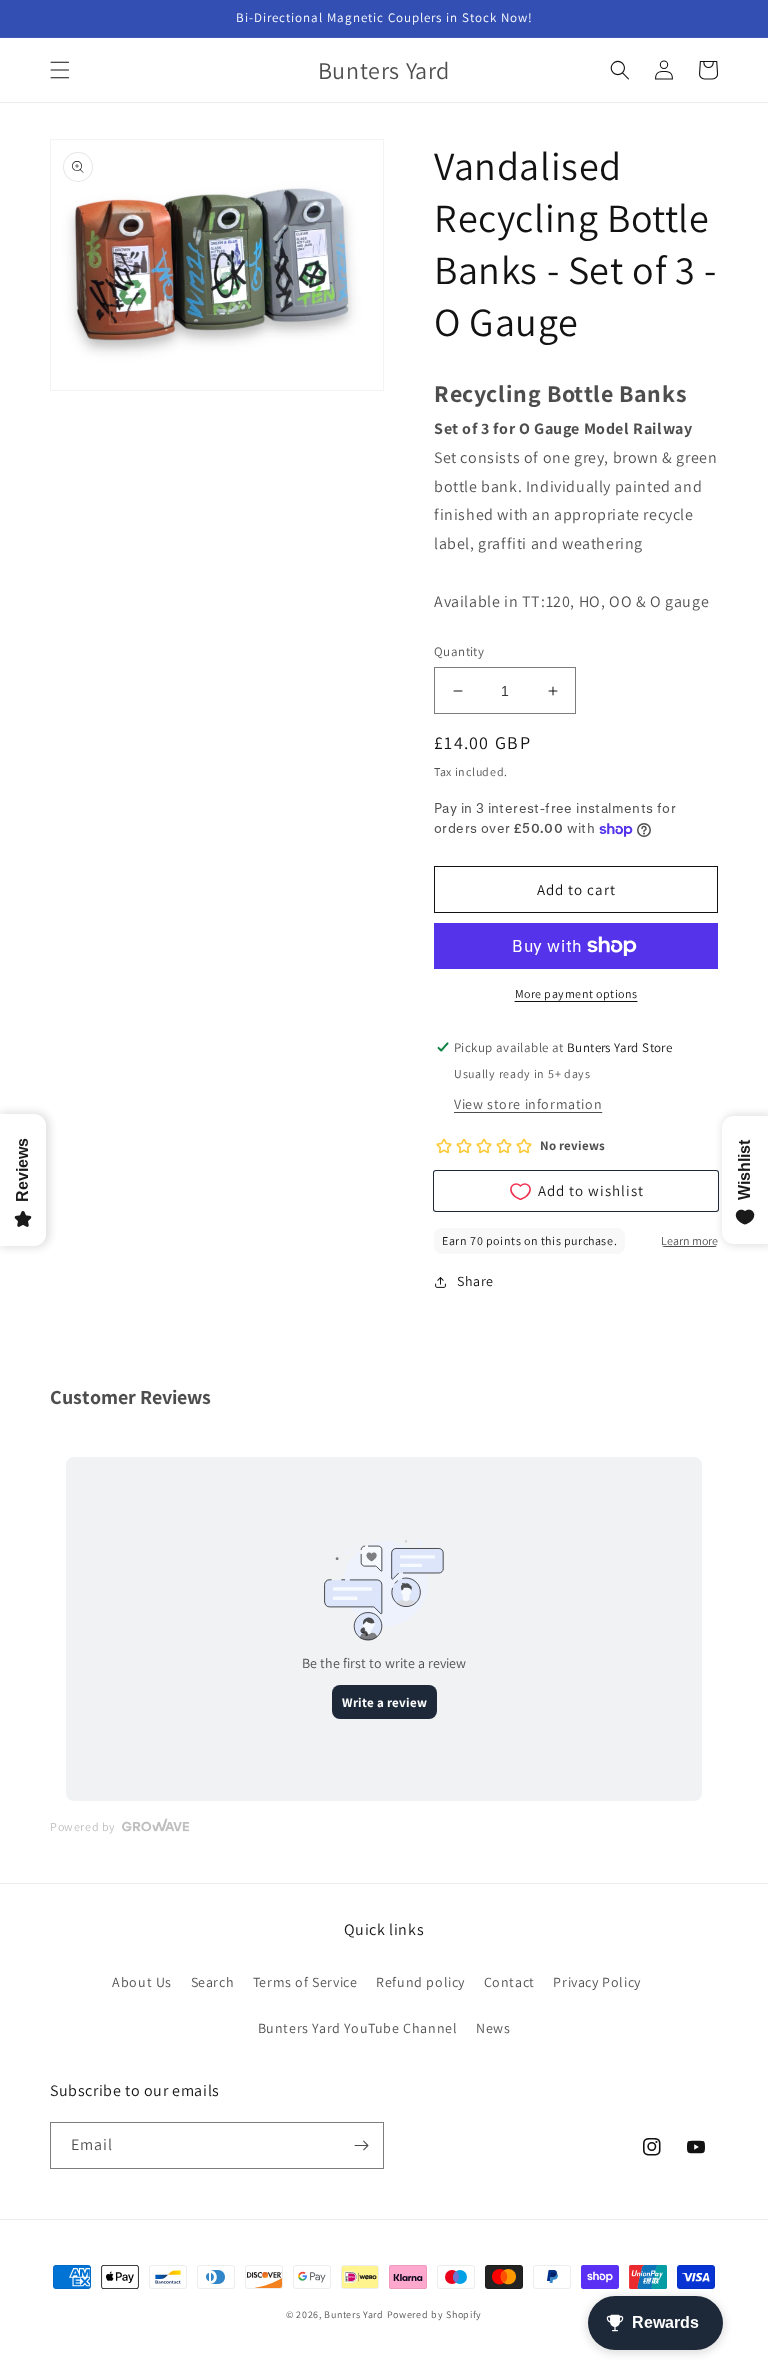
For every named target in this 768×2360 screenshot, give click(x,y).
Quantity (459, 651)
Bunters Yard (353, 2314)
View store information (528, 1104)
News (493, 2028)
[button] (60, 70)
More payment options (576, 993)
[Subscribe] (361, 2145)
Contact (509, 1982)
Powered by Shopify (435, 2314)
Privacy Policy (596, 1982)
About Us (142, 1982)
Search (213, 1982)
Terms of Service (305, 1982)
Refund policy (420, 1982)
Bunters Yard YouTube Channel (358, 2028)
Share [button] (475, 1281)
